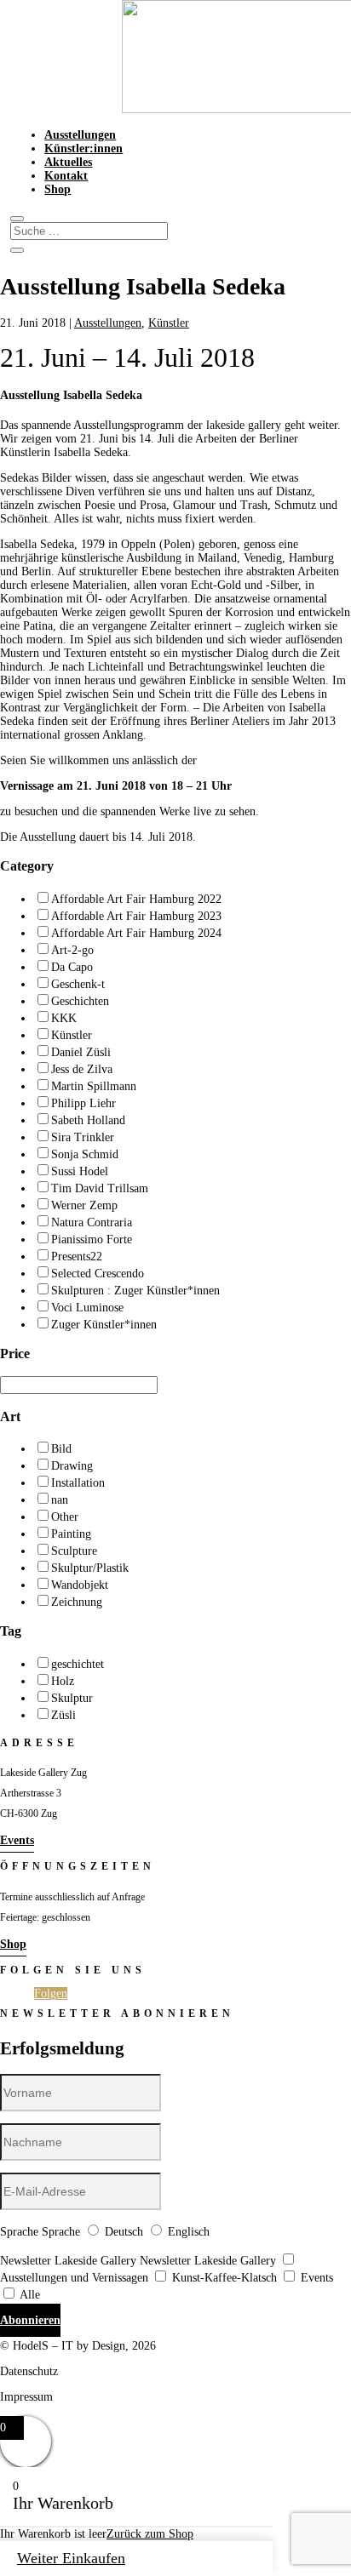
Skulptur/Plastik (90, 1568)
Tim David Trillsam (100, 1188)
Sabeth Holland (88, 1120)
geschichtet (78, 1664)
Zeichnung (77, 1602)
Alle (30, 2295)
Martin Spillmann (94, 1086)
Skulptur (72, 1698)
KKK (64, 1018)
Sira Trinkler (83, 1137)
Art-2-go (72, 950)
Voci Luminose (87, 1308)
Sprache (19, 2232)
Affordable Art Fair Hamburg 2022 (136, 899)
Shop (58, 189)
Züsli (63, 1715)
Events (17, 1840)
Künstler (169, 323)
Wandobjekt (80, 1585)
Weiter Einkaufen (71, 2558)
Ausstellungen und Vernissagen (74, 2278)
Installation (78, 1483)
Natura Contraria (92, 1222)
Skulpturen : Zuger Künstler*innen (135, 1291)
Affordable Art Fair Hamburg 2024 (136, 933)
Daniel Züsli (81, 1052)
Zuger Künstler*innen (104, 1325)
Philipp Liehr (83, 1103)
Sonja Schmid (85, 1154)
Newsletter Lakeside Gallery (68, 2261)
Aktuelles (68, 162)
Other (65, 1517)
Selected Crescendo (98, 1274)
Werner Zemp (84, 1205)
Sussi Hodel (80, 1171)
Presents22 (77, 1257)
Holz (63, 1681)
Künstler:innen (83, 149)
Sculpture (74, 1551)
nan (60, 1500)
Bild (61, 1449)
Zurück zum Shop (150, 2534)
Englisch (189, 2232)
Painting (71, 1534)
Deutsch (124, 2232)
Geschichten (80, 1001)
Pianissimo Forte (92, 1239)
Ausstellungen (80, 135)
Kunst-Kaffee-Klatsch (224, 2278)
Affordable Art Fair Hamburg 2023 (136, 916)
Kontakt (66, 176)
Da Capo (72, 967)
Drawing (72, 1466)
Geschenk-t (78, 984)
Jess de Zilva (82, 1069)
